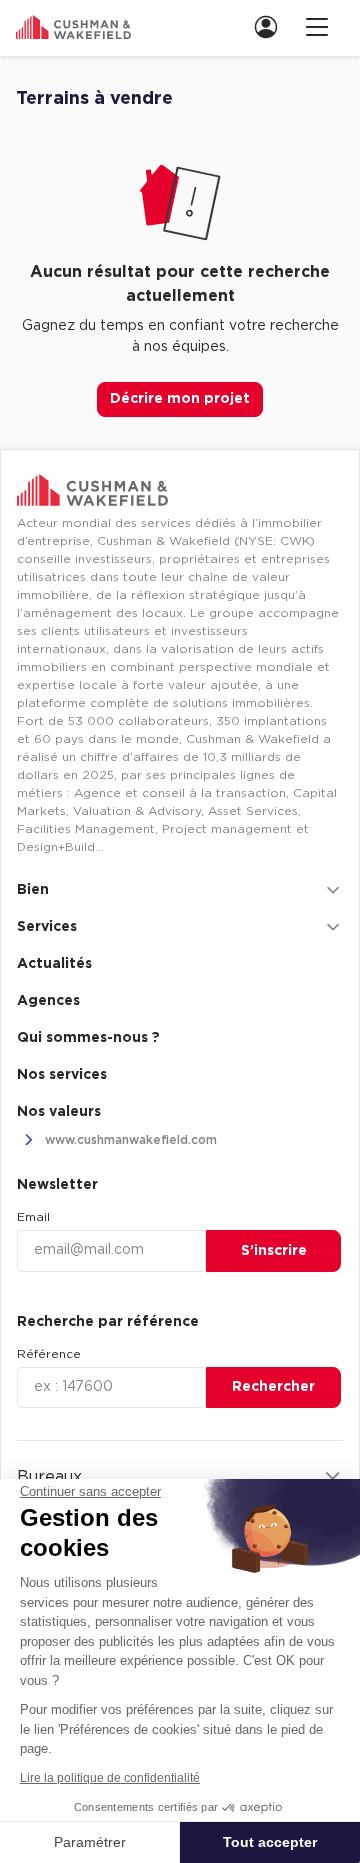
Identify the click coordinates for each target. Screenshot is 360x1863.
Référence (49, 1354)
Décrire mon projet (180, 399)
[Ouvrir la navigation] (317, 26)
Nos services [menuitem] (62, 1075)
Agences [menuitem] (48, 1001)
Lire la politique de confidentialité (110, 1778)
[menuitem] (272, 26)
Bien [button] (33, 890)
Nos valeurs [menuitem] (59, 1112)
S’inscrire (274, 1251)
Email (33, 1217)
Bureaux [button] (49, 1477)
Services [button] (47, 927)
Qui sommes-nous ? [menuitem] (88, 1038)
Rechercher (273, 1387)
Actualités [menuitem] (54, 964)
